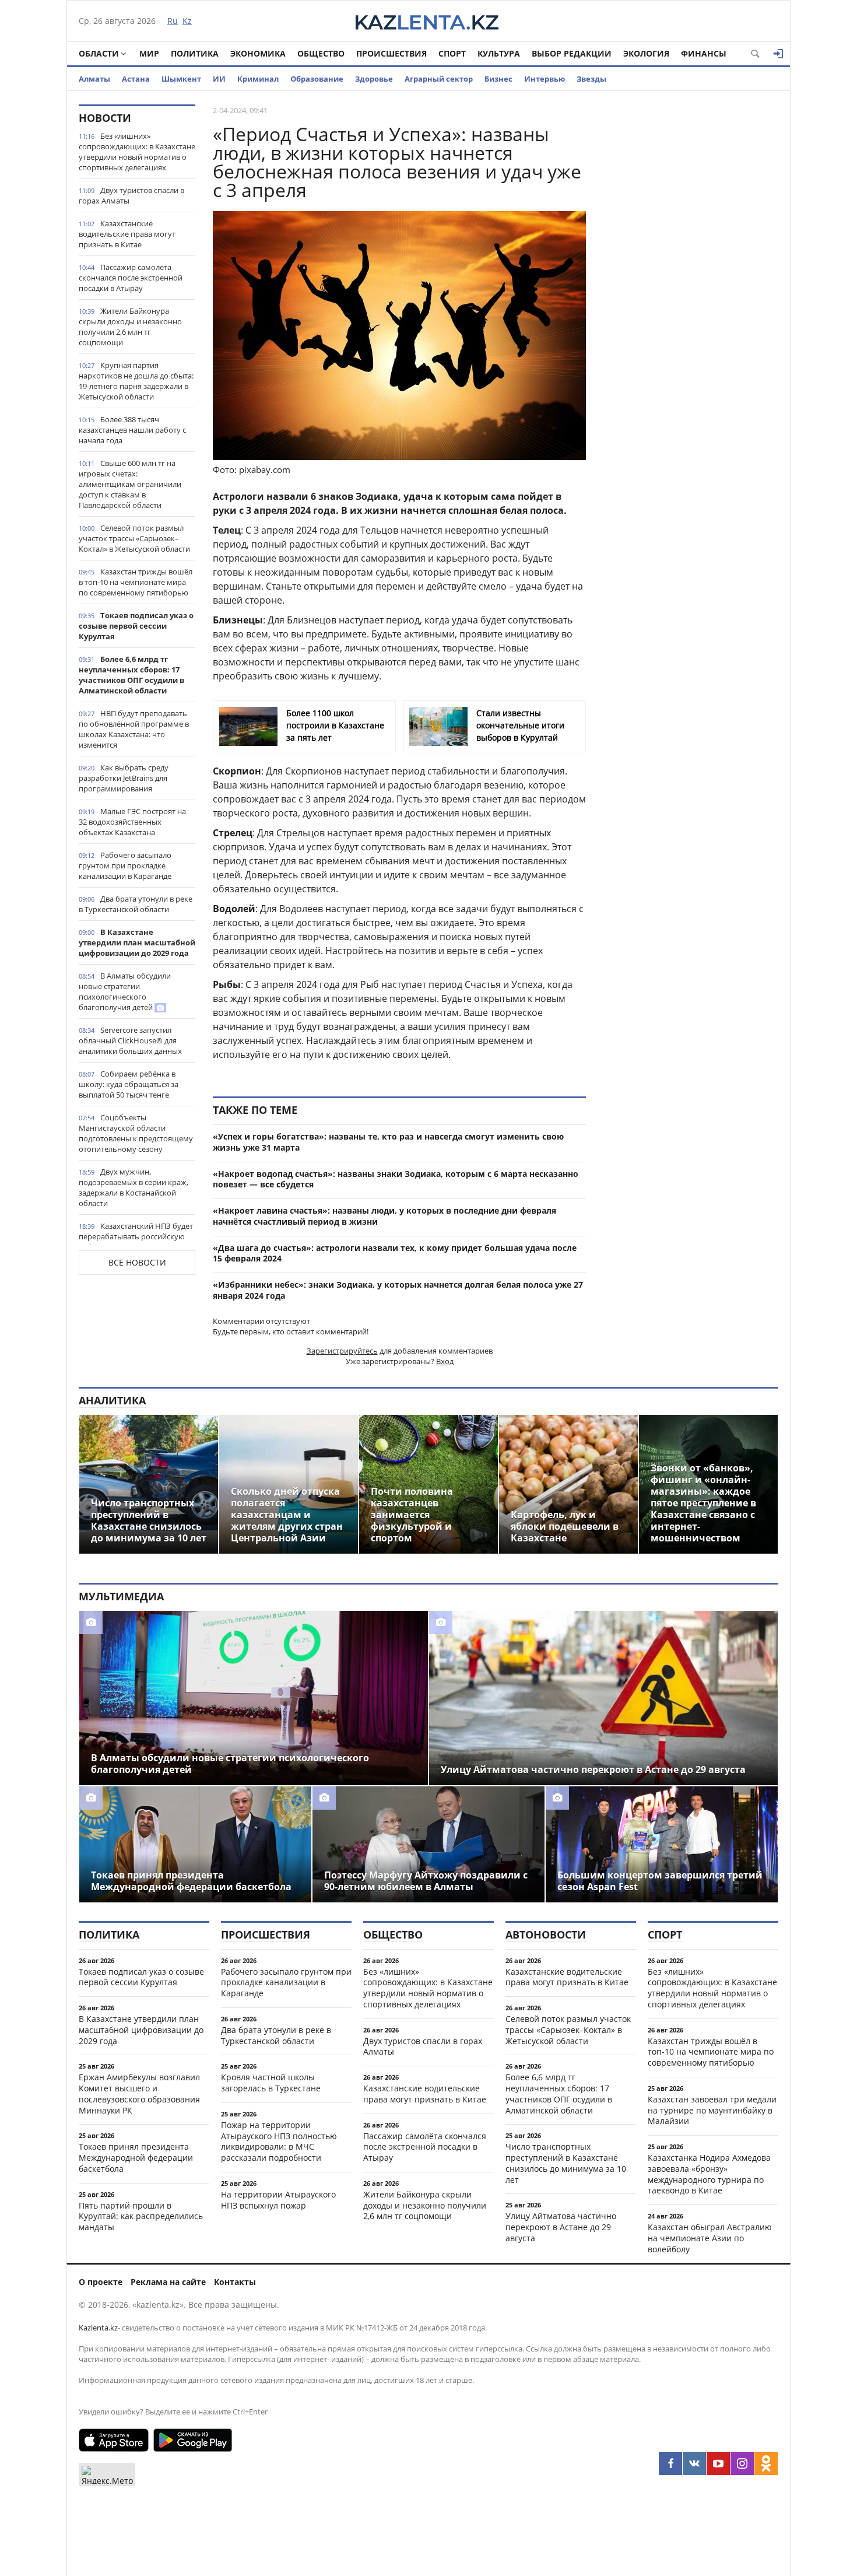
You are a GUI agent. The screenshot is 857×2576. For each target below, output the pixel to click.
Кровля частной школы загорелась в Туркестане (271, 2083)
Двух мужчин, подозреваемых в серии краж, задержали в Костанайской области (134, 1187)
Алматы (94, 79)
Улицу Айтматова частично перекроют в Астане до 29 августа (561, 2227)
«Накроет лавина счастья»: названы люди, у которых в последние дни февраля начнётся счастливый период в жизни (384, 1216)
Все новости (137, 1262)
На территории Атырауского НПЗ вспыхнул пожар (278, 2200)
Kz (187, 21)
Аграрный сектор (439, 79)
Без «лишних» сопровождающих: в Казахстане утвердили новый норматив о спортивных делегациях (137, 152)
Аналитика (112, 1400)
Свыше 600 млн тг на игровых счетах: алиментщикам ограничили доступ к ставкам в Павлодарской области (130, 484)
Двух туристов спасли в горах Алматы (131, 195)
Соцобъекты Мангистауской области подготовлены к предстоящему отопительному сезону (136, 1133)
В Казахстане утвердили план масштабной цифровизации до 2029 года (137, 942)
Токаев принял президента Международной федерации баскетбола (136, 2158)
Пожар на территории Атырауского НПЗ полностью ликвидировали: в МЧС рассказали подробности (279, 2141)
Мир (149, 53)
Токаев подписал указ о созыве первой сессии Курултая (136, 626)
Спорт (452, 53)
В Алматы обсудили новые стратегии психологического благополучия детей (125, 991)
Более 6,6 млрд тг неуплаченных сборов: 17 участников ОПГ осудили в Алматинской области (131, 675)
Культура (499, 53)
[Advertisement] (691, 279)
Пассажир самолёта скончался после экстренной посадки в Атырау (131, 278)
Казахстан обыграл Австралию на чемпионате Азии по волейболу (710, 2238)
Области (99, 53)
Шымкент (181, 79)
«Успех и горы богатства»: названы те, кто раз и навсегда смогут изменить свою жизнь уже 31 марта (388, 1142)
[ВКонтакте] (694, 2463)
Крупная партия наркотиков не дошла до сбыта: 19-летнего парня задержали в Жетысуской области (136, 381)
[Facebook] (670, 2463)
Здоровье (374, 79)
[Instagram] (742, 2463)
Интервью (545, 79)
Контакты (235, 2282)
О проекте (101, 2282)
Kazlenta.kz (98, 2328)
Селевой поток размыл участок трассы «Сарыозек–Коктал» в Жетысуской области (134, 538)
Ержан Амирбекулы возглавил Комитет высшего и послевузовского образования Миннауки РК (139, 2093)
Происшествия (391, 53)
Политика (195, 53)
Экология (646, 53)
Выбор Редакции (572, 53)
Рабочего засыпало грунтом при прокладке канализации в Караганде (125, 865)
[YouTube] (718, 2463)
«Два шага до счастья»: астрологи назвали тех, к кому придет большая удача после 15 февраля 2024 (395, 1253)
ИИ (219, 79)
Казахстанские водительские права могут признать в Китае (127, 234)
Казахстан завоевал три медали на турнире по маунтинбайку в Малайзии (712, 2110)
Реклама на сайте (168, 2282)
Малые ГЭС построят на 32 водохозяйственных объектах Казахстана (132, 822)
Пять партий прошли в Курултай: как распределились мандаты (141, 2216)
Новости (105, 118)
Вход (445, 1361)
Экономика (258, 53)
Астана (136, 79)
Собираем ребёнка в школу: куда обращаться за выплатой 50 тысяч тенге (129, 1084)
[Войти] (778, 54)
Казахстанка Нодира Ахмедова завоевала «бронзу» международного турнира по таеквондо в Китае (709, 2174)
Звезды (591, 79)
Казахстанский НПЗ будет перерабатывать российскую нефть (136, 1236)
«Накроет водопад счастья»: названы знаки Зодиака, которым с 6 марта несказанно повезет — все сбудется (396, 1179)
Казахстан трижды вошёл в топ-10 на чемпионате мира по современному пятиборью (136, 582)
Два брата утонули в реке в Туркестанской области (136, 904)
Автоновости (546, 1934)
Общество (321, 53)
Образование (317, 79)
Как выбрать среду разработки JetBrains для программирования (124, 778)
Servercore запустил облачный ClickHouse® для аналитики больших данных (130, 1040)
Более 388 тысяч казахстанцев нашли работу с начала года (132, 430)
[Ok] (766, 2463)
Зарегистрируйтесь (342, 1351)
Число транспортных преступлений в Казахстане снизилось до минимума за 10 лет (566, 2163)
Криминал (258, 79)
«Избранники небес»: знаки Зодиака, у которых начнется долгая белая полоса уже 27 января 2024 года (398, 1290)
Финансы (704, 53)
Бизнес (498, 79)
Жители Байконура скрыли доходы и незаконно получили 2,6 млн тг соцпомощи (130, 327)
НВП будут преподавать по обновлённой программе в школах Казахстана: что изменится (134, 729)
